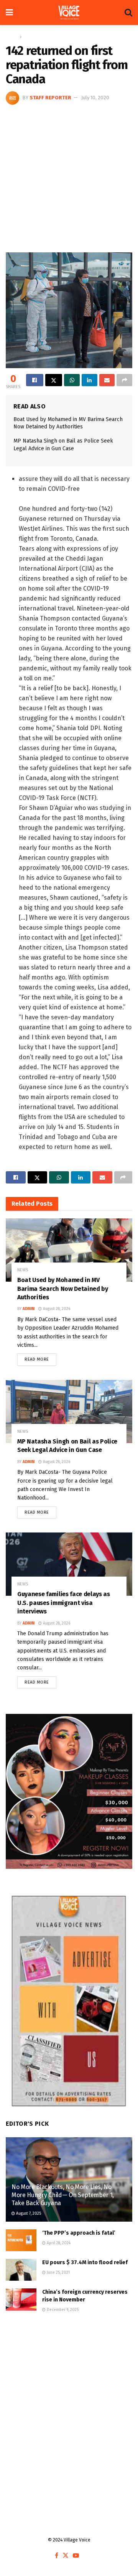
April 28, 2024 (58, 2243)
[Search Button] (128, 12)
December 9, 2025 (62, 2310)
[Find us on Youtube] (76, 2556)
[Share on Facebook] (35, 380)
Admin (29, 1309)
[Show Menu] (9, 12)
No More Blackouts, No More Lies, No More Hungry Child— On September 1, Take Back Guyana (63, 2195)
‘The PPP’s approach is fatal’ (79, 2233)
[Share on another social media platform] (124, 380)
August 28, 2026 (56, 1309)
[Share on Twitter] (54, 380)
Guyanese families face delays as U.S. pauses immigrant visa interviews (64, 1603)
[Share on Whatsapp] (72, 380)
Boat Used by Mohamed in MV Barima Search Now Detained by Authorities (63, 1289)
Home (12, 37)
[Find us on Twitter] (66, 2556)
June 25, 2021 (58, 2273)
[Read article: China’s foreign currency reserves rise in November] (21, 2299)
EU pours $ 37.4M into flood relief (85, 2262)
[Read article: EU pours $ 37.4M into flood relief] (21, 2270)
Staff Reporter (50, 98)
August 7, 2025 (28, 2214)
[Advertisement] (69, 178)
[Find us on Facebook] (57, 2556)
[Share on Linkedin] (90, 380)
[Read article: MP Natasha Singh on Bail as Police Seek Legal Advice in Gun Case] (69, 1411)
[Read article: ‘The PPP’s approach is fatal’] (21, 2240)
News (30, 37)
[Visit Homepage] (69, 13)
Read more (40, 1358)
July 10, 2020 (95, 98)
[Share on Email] (107, 380)
